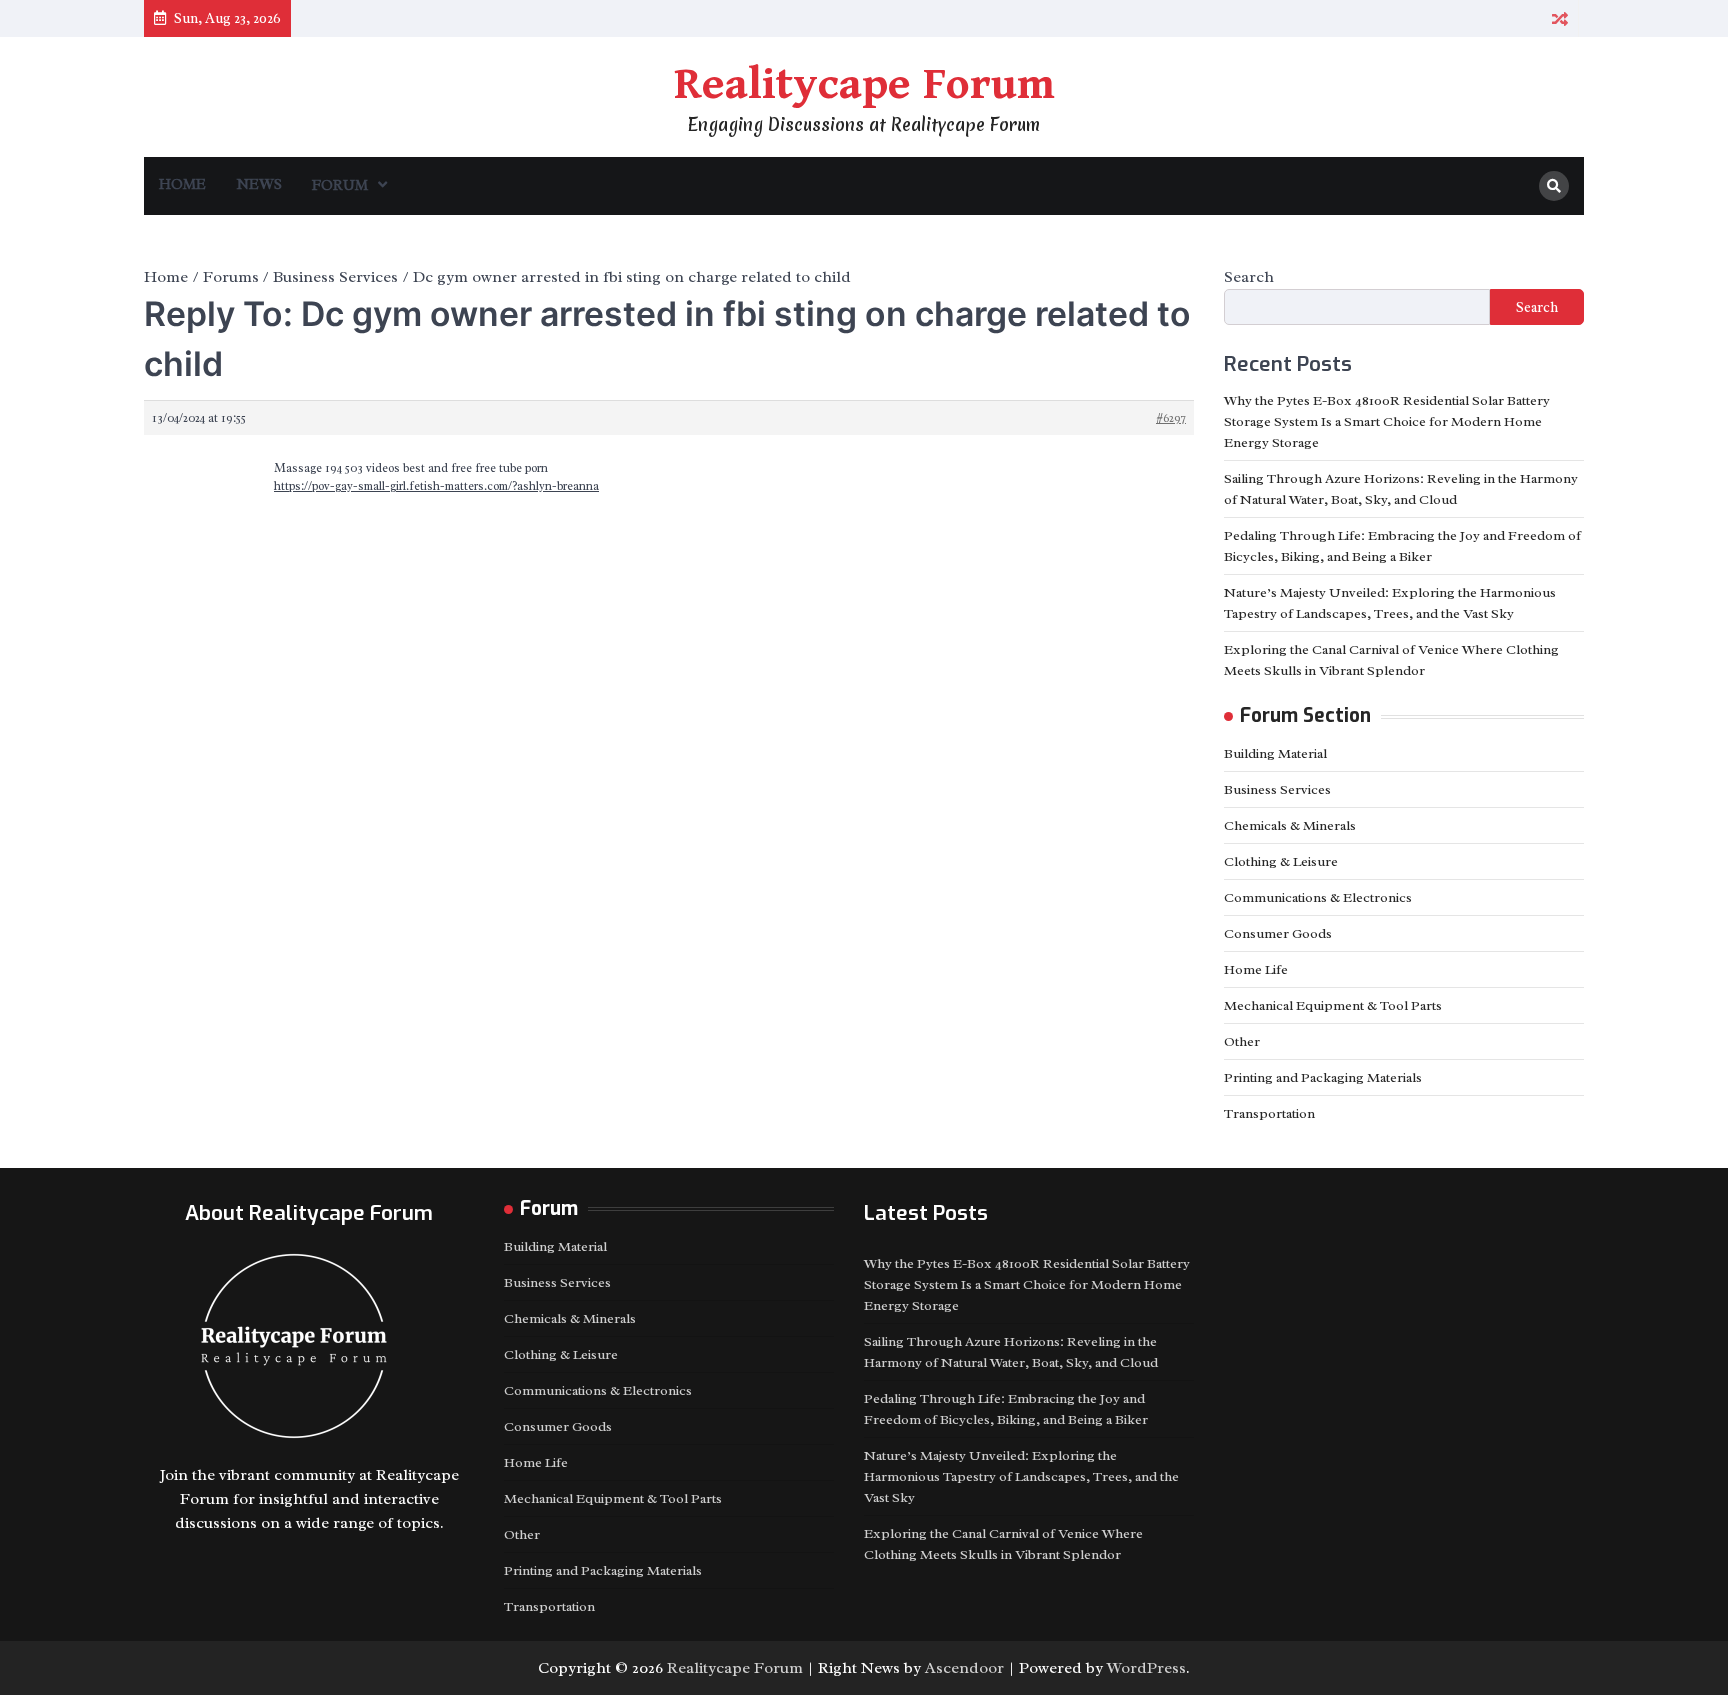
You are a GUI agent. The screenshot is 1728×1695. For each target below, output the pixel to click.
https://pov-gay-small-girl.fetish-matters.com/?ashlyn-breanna (436, 486)
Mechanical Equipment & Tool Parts (1333, 1005)
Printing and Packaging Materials (1323, 1077)
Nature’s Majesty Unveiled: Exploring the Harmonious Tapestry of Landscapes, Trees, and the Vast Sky (1021, 1476)
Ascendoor (964, 1668)
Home (182, 184)
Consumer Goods (1278, 933)
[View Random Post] (1559, 18)
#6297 (1171, 418)
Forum (340, 185)
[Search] (1554, 186)
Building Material (1275, 753)
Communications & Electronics (1318, 897)
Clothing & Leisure (1281, 861)
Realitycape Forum (864, 85)
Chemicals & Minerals (1290, 825)
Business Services (1277, 789)
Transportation (1269, 1113)
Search (1249, 277)
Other (1242, 1041)
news (259, 184)
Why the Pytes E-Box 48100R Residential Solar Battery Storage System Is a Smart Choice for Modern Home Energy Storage (1387, 421)
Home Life (1256, 969)
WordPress (1146, 1668)
